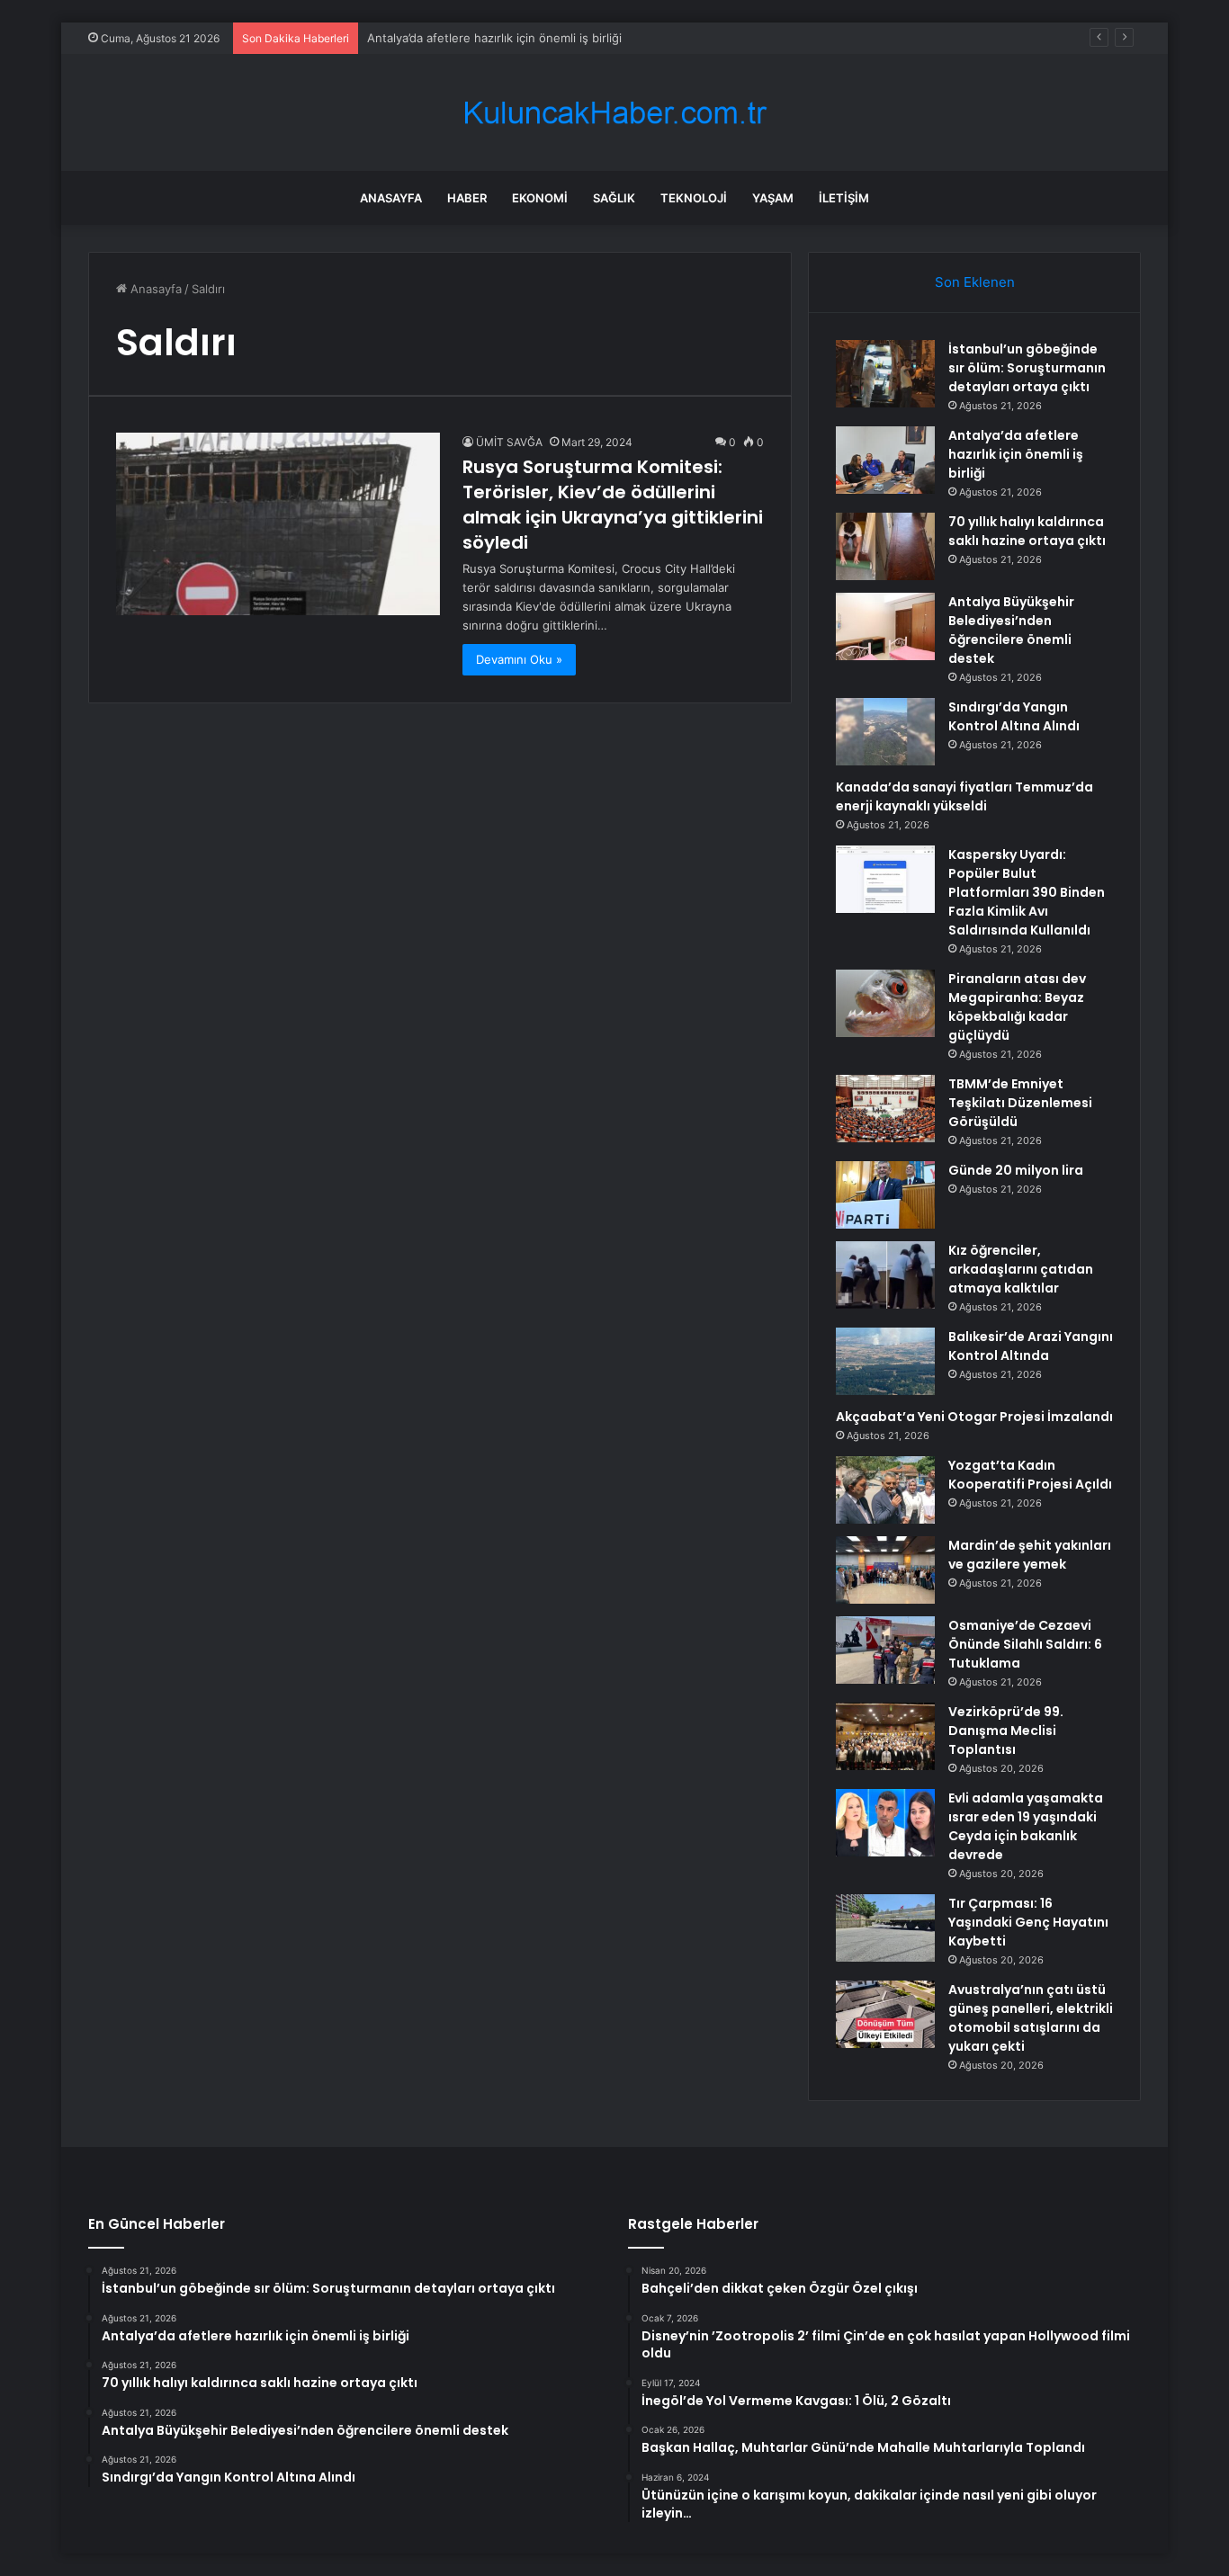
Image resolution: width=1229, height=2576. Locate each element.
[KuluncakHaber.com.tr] (614, 113)
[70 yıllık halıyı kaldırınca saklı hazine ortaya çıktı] (885, 546)
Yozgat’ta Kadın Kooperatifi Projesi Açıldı (1030, 1475)
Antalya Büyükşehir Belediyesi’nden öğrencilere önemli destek (1011, 630)
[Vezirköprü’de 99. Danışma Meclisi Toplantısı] (885, 1736)
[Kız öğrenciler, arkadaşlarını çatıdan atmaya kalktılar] (885, 1275)
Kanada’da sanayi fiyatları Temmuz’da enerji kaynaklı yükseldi (964, 796)
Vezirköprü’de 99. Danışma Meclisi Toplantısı (1006, 1731)
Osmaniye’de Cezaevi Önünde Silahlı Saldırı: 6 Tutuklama (1025, 1644)
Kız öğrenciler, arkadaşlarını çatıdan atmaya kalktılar (1021, 1269)
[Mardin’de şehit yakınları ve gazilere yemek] (885, 1570)
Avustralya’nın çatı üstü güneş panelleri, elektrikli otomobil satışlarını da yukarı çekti (1031, 2018)
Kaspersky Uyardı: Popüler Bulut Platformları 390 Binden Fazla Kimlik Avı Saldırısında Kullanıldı (1027, 892)
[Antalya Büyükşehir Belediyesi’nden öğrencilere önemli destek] (885, 626)
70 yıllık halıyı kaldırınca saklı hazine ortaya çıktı (1027, 531)
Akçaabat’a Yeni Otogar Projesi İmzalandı (974, 1417)
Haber (467, 198)
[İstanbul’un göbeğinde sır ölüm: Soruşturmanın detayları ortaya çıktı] (885, 374)
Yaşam (773, 198)
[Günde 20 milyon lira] (885, 1195)
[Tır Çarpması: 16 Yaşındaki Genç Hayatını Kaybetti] (885, 1928)
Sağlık (614, 198)
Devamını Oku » (519, 659)
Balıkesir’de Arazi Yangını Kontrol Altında (1031, 1346)
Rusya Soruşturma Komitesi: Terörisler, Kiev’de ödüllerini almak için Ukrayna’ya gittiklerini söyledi (613, 505)
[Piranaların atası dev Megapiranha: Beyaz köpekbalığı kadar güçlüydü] (885, 1003)
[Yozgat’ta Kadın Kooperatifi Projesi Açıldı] (885, 1490)
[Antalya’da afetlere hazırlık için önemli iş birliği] (885, 460)
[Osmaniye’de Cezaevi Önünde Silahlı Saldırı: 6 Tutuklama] (885, 1650)
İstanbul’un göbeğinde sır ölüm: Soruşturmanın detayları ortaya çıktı (1027, 368)
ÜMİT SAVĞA (509, 442)
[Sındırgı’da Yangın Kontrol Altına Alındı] (885, 732)
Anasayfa (391, 198)
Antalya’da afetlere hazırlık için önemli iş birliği (1016, 454)
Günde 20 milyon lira (1016, 1170)
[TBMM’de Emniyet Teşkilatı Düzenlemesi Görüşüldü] (885, 1109)
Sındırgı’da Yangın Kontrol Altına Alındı (1014, 716)
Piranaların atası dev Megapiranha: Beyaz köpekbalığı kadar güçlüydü (1017, 1007)
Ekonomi (540, 198)
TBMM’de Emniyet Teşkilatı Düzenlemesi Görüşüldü (1020, 1103)
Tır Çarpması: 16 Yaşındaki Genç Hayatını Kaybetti (1028, 1922)
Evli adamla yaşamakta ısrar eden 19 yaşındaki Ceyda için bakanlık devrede (1026, 1826)
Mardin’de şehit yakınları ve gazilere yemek (1030, 1555)
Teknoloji (694, 198)
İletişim (844, 198)
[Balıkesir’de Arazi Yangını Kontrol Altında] (885, 1361)
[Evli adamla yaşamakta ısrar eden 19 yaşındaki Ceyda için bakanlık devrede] (885, 1823)
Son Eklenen (975, 282)
